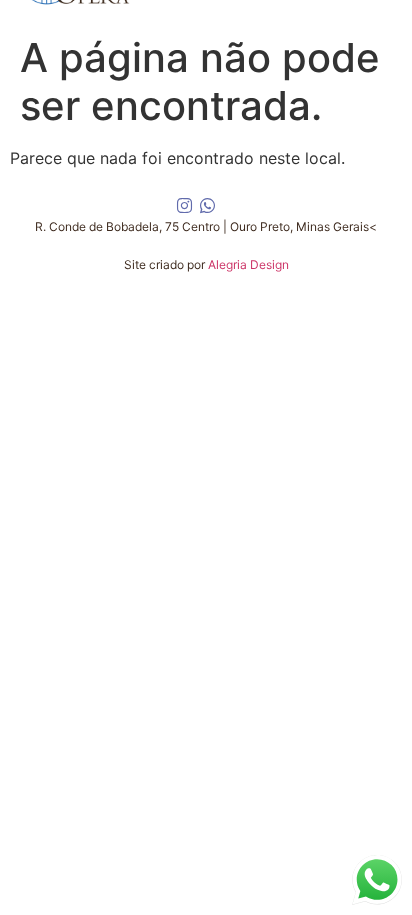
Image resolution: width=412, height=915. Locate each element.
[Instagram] (184, 206)
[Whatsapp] (208, 206)
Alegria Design (248, 264)
